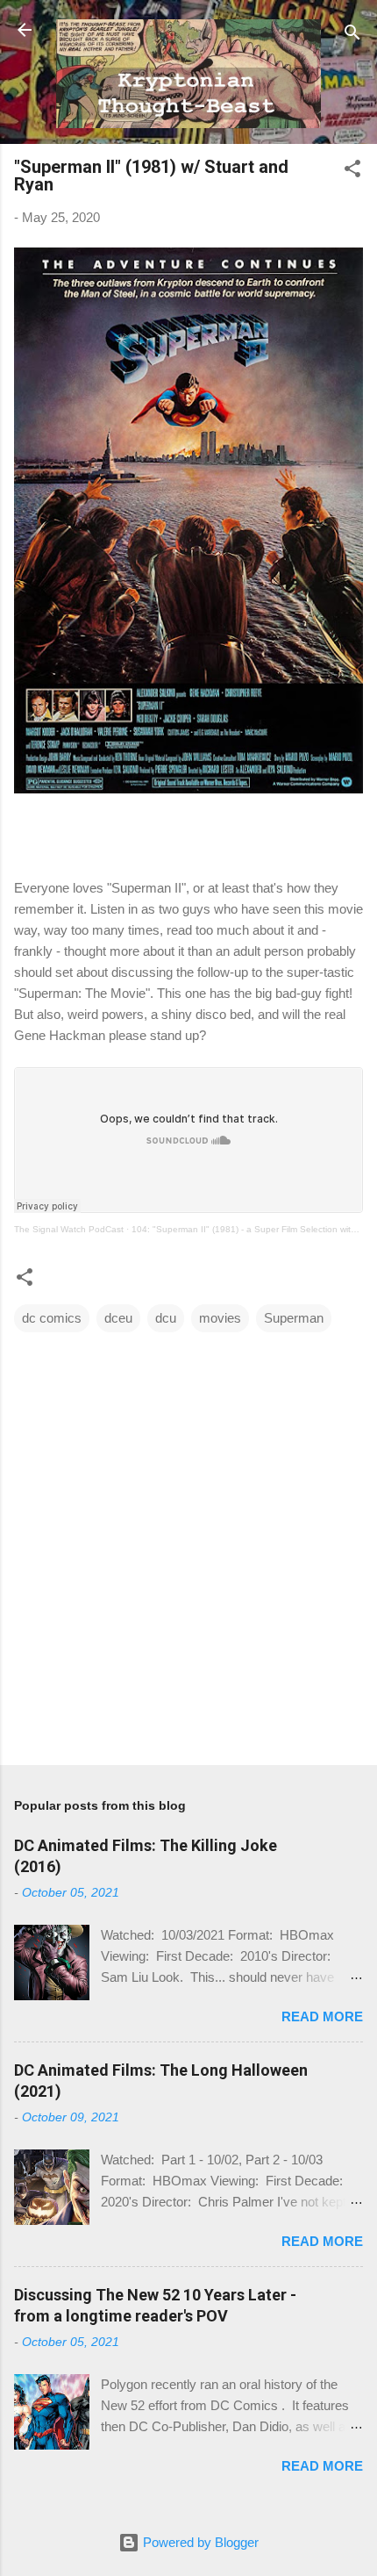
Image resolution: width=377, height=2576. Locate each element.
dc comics (52, 1318)
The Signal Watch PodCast (69, 1229)
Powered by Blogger (199, 2542)
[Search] (352, 36)
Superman (294, 1318)
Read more (322, 2016)
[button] (352, 172)
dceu (118, 1318)
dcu (166, 1318)
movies (220, 1318)
